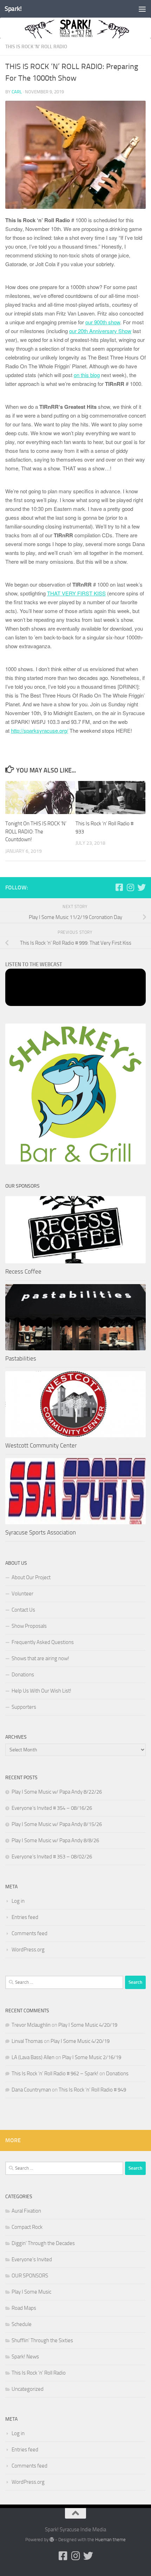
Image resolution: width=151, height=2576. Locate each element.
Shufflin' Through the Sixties (42, 2340)
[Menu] (142, 9)
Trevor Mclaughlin (31, 2025)
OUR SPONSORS (30, 2276)
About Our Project (31, 1577)
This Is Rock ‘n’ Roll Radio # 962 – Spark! (55, 2074)
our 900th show (103, 322)
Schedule (22, 2324)
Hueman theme (110, 2540)
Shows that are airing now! (40, 1658)
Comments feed (29, 1933)
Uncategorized (28, 2389)
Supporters (24, 1707)
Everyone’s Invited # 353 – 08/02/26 (52, 1857)
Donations (23, 1675)
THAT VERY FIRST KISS (76, 593)
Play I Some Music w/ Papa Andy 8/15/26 (57, 1824)
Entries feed (25, 1917)
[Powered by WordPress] (52, 2540)
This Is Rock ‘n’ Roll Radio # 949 (92, 2090)
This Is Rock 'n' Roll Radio (36, 47)
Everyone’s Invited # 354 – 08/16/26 (52, 1808)
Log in (18, 1901)
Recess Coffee (23, 1271)
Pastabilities (21, 1358)
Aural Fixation (26, 2211)
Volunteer (22, 1594)
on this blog (87, 375)
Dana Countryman (31, 2090)
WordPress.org (28, 1950)
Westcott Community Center (41, 1445)
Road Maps (24, 2308)
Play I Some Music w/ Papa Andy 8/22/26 (57, 1792)
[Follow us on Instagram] (130, 887)
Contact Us (23, 1610)
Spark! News (25, 2357)
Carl (17, 92)
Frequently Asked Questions (43, 1642)
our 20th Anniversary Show (100, 331)
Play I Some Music (31, 2292)
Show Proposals (29, 1626)
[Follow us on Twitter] (142, 887)
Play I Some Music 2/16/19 (92, 2057)
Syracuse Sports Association (41, 1532)
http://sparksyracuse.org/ (40, 730)
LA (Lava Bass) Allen (33, 2057)
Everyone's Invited (32, 2259)
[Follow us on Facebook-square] (119, 887)
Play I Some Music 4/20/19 (88, 2025)
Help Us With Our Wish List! (41, 1691)
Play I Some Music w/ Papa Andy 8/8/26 (55, 1840)
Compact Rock (27, 2227)
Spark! (13, 9)
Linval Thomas (27, 2041)
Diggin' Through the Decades (43, 2243)
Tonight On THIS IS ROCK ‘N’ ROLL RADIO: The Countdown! (36, 831)
